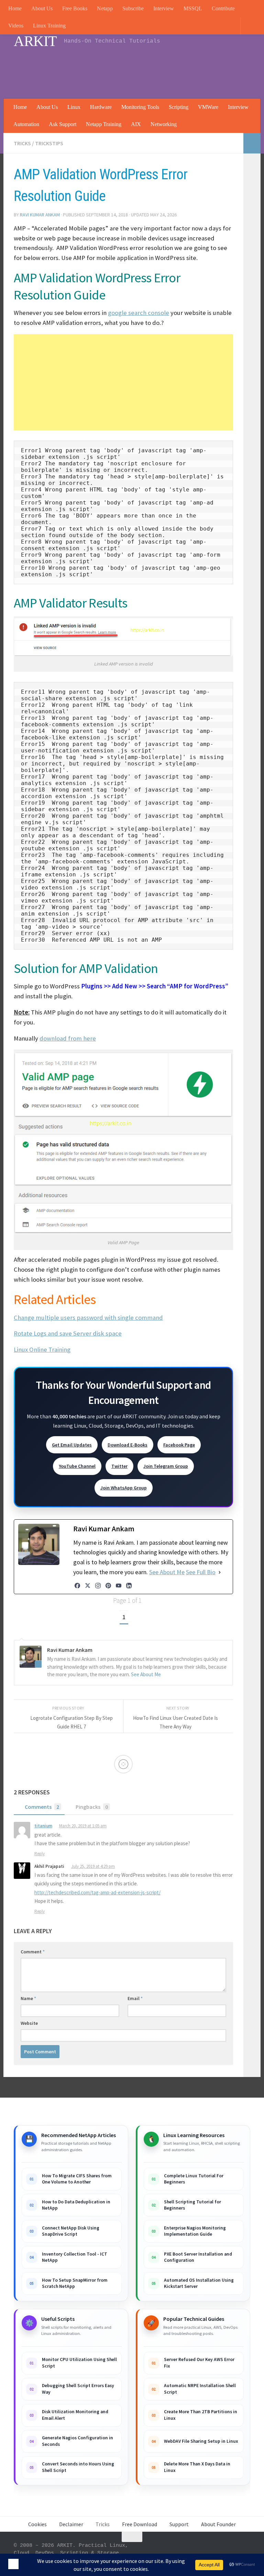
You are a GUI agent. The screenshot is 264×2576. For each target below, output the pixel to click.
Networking (164, 124)
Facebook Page (179, 1445)
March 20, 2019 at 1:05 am (84, 1826)
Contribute (223, 8)
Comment (33, 1952)
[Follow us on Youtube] (184, 2551)
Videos (16, 26)
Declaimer (71, 2525)
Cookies (37, 2525)
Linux (74, 107)
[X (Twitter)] (88, 1586)
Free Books (75, 8)
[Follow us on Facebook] (221, 2551)
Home (15, 8)
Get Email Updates (72, 1445)
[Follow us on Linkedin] (208, 2551)
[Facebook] (77, 1586)
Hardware (101, 107)
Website (29, 2024)
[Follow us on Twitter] (245, 2551)
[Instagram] (98, 1586)
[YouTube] (119, 1586)
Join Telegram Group (166, 1466)
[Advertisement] (125, 70)
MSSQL (193, 8)
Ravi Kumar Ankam (40, 215)
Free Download (140, 2525)
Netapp (105, 8)
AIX (136, 124)
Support (179, 2525)
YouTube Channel (77, 1466)
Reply (40, 1854)
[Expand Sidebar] (252, 143)
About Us (42, 8)
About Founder (218, 2525)
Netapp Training (104, 124)
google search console (139, 313)
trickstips (49, 143)
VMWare (208, 107)
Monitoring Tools (140, 107)
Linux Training (49, 26)
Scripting (179, 107)
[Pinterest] (108, 1586)
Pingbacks (92, 1807)
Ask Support (63, 124)
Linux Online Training (42, 1349)
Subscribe (133, 8)
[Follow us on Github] (233, 2551)
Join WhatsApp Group (124, 1488)
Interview (164, 8)
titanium (43, 1826)
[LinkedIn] (129, 1586)
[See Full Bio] (220, 1572)
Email (135, 1999)
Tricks (22, 143)
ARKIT (35, 41)
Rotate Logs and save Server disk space (68, 1333)
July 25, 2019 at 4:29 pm (94, 1867)
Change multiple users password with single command (88, 1318)
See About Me (167, 1572)
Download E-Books (128, 1445)
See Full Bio (201, 1572)
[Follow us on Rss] (196, 2551)
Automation (26, 124)
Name (28, 1999)
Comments (42, 1807)
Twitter (119, 1466)
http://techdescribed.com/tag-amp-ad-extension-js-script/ (97, 1893)
